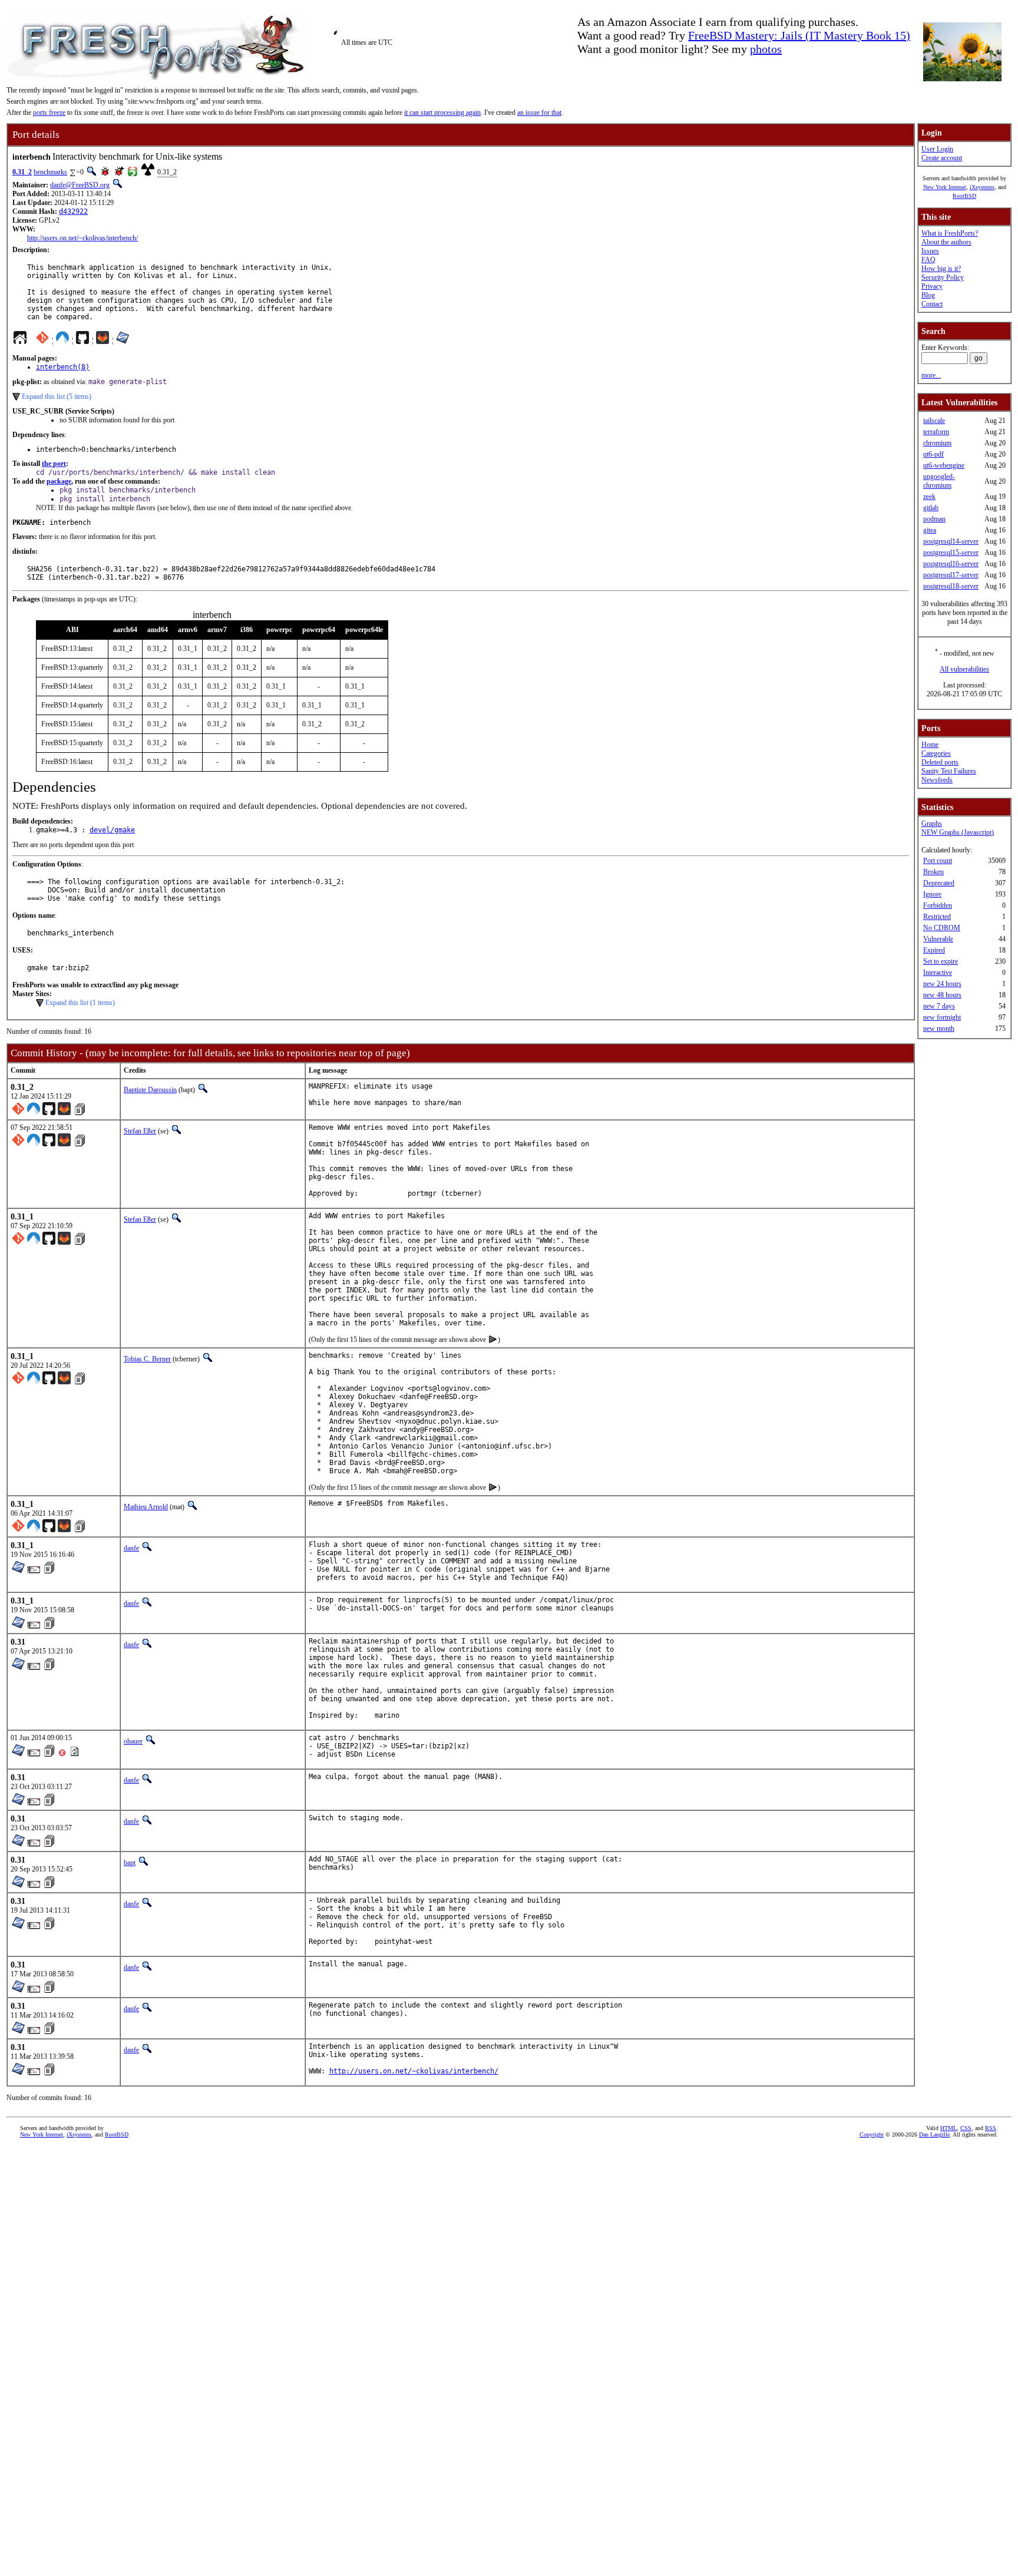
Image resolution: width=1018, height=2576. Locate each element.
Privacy (932, 286)
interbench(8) (63, 367)
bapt (130, 1863)
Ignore (932, 894)
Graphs (932, 824)
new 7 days (939, 1006)
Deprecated (939, 883)
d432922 (73, 211)
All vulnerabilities (964, 669)
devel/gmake (112, 830)
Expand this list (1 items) (80, 1003)
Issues (930, 251)
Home (930, 745)
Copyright (872, 2134)
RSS (991, 2128)
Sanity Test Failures (949, 771)
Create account (942, 158)
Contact (932, 304)
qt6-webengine (944, 465)
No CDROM (942, 928)
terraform (936, 432)
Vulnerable (938, 939)
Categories (936, 753)
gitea (930, 530)
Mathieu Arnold (146, 1507)
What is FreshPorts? (950, 233)
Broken (933, 872)
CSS (966, 2128)
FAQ (928, 260)
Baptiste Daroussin (150, 1090)
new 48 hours (942, 995)
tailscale (934, 421)
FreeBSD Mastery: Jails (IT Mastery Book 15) (799, 35)
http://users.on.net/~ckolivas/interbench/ (82, 238)
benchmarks (50, 172)
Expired (934, 950)
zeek (929, 497)
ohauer (133, 1741)
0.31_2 (22, 172)
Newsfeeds (937, 780)
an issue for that (539, 113)
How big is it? (941, 269)
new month (939, 1029)
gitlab (931, 508)
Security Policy (943, 277)
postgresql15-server (951, 553)
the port (54, 464)
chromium (937, 443)
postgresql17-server (951, 575)
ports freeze (49, 113)
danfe (131, 1548)
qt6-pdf (933, 454)
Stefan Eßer (140, 1131)
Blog (928, 295)
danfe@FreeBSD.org (80, 185)
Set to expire (941, 961)
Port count (938, 861)
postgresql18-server (951, 586)
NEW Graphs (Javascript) (958, 832)
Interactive (938, 973)
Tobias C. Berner (147, 1359)
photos (766, 49)
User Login (937, 149)
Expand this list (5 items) (57, 396)
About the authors (946, 242)
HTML (948, 2128)
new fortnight (942, 1017)
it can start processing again (442, 113)
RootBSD (964, 196)
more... (931, 375)
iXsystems (982, 187)
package (59, 481)
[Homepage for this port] (20, 340)
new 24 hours (942, 984)
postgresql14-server (951, 541)
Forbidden (938, 905)
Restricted (937, 917)
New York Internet (945, 187)
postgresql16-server (951, 564)
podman (934, 519)
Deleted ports (940, 762)
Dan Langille (934, 2134)
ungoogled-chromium (939, 481)
